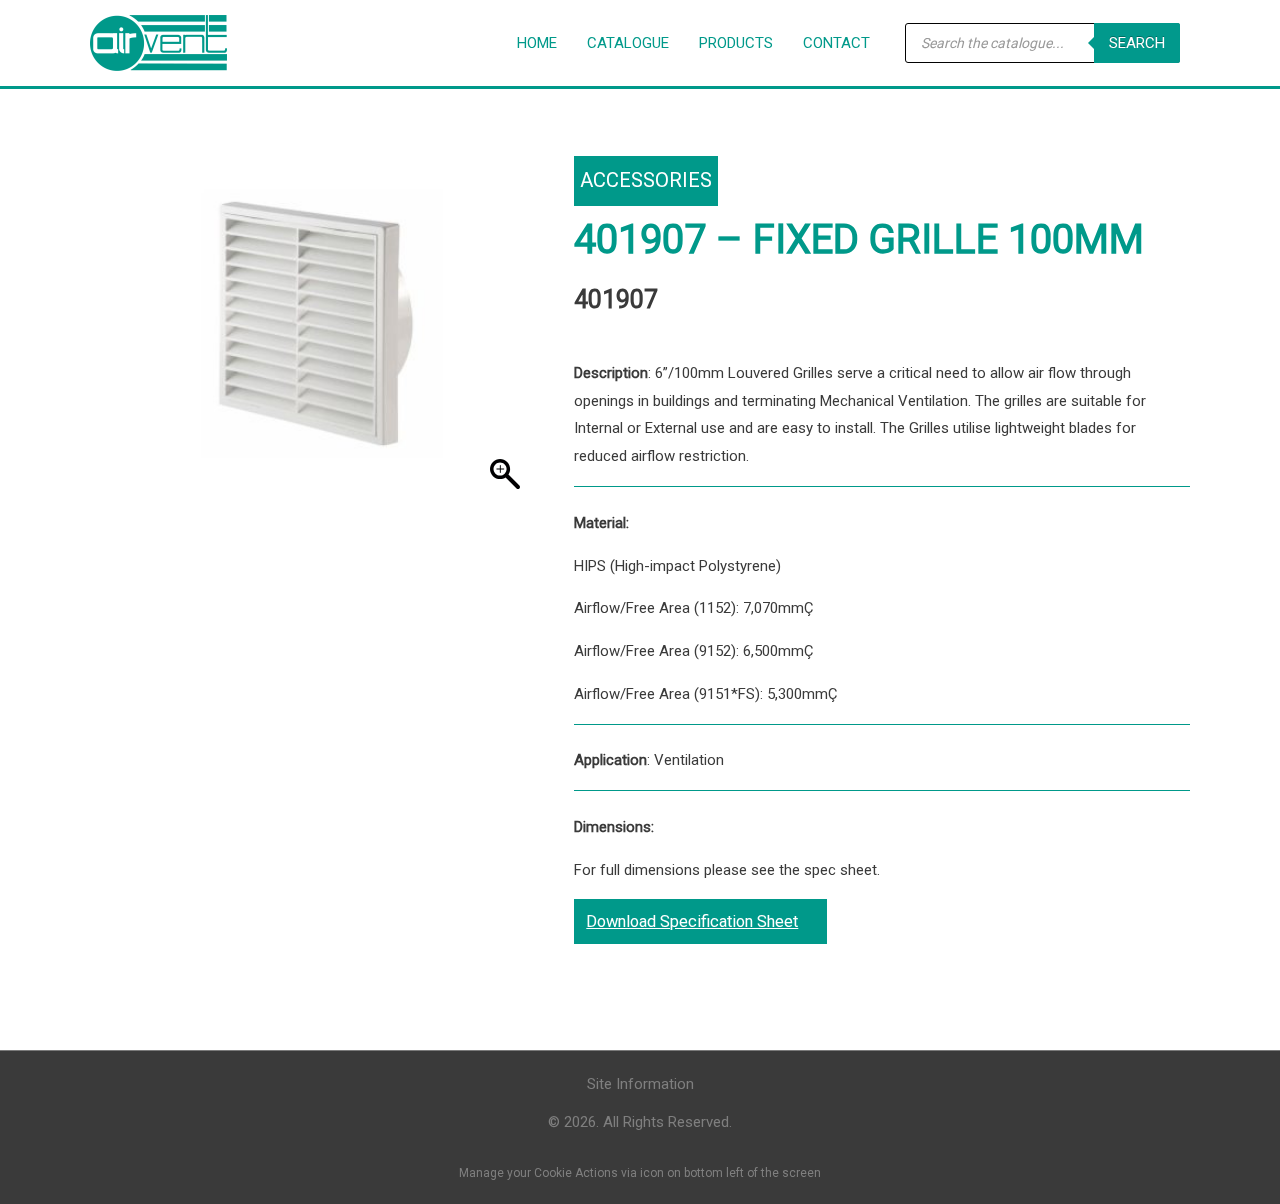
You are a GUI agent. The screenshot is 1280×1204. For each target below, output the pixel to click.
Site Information (640, 1084)
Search (1137, 43)
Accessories (646, 180)
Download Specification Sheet (692, 921)
